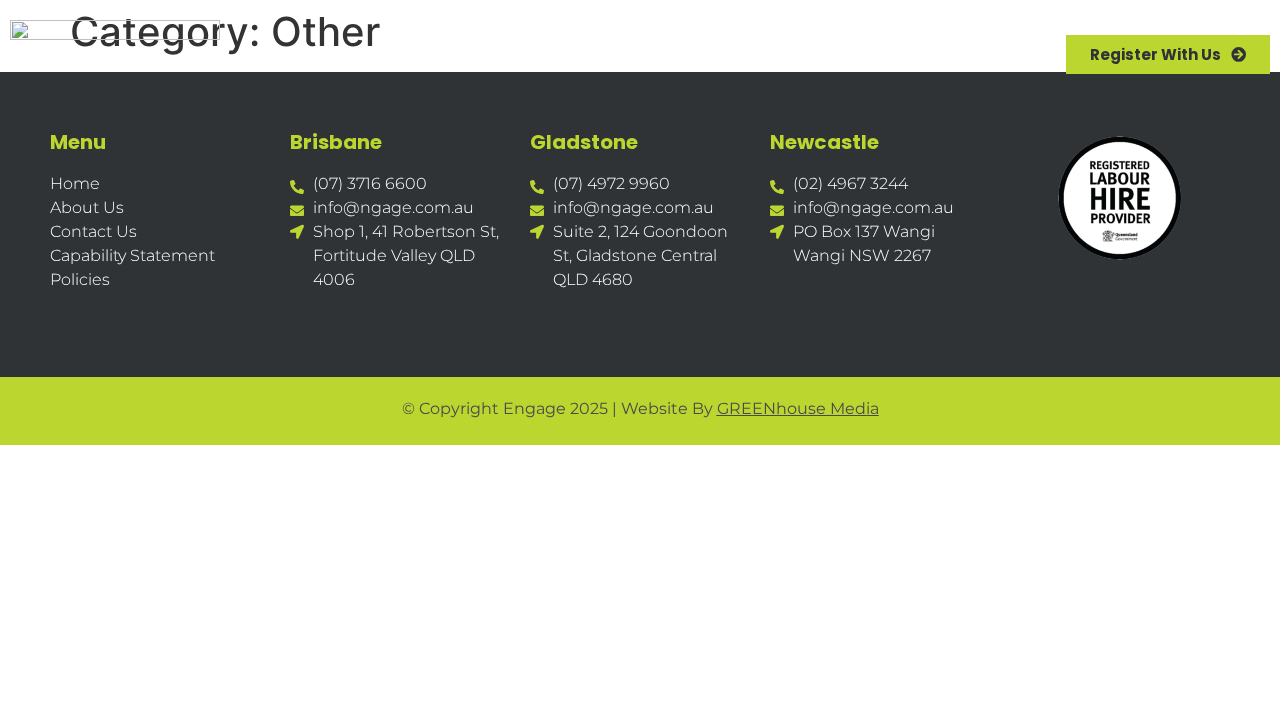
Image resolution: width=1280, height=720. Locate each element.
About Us (461, 54)
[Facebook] (67, 329)
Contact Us (894, 54)
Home (352, 54)
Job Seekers (598, 54)
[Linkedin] (122, 329)
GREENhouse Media (798, 408)
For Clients (745, 54)
